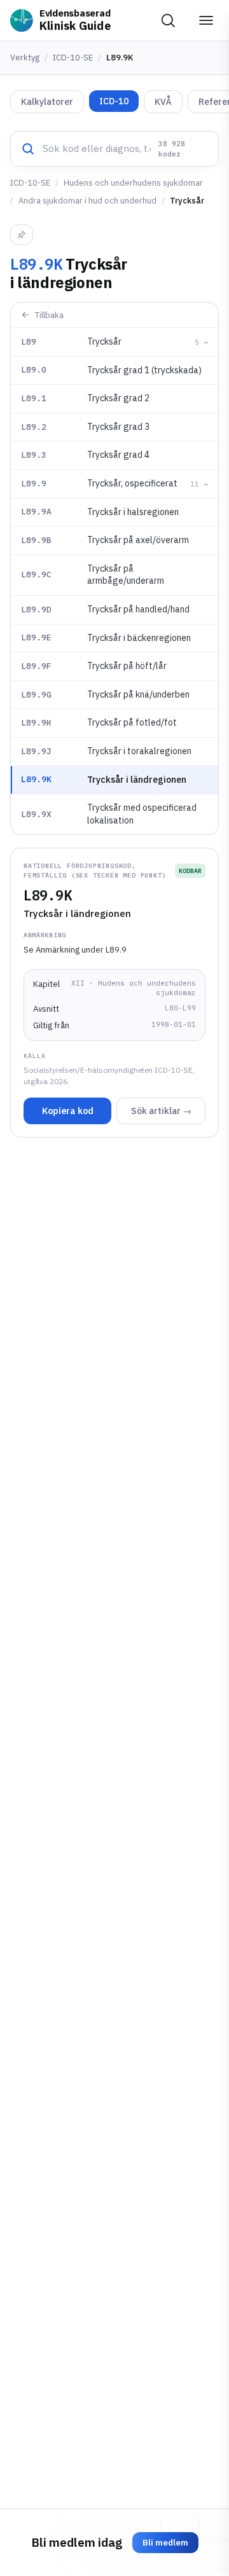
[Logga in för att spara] (22, 235)
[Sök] (168, 20)
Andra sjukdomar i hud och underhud (87, 201)
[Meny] (206, 20)
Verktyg (25, 58)
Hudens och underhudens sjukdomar (133, 183)
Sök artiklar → (161, 1111)
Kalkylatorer (47, 102)
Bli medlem (165, 2543)
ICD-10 (114, 101)
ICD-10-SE (73, 58)
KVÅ (163, 102)
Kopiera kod (68, 1111)
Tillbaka (49, 315)
